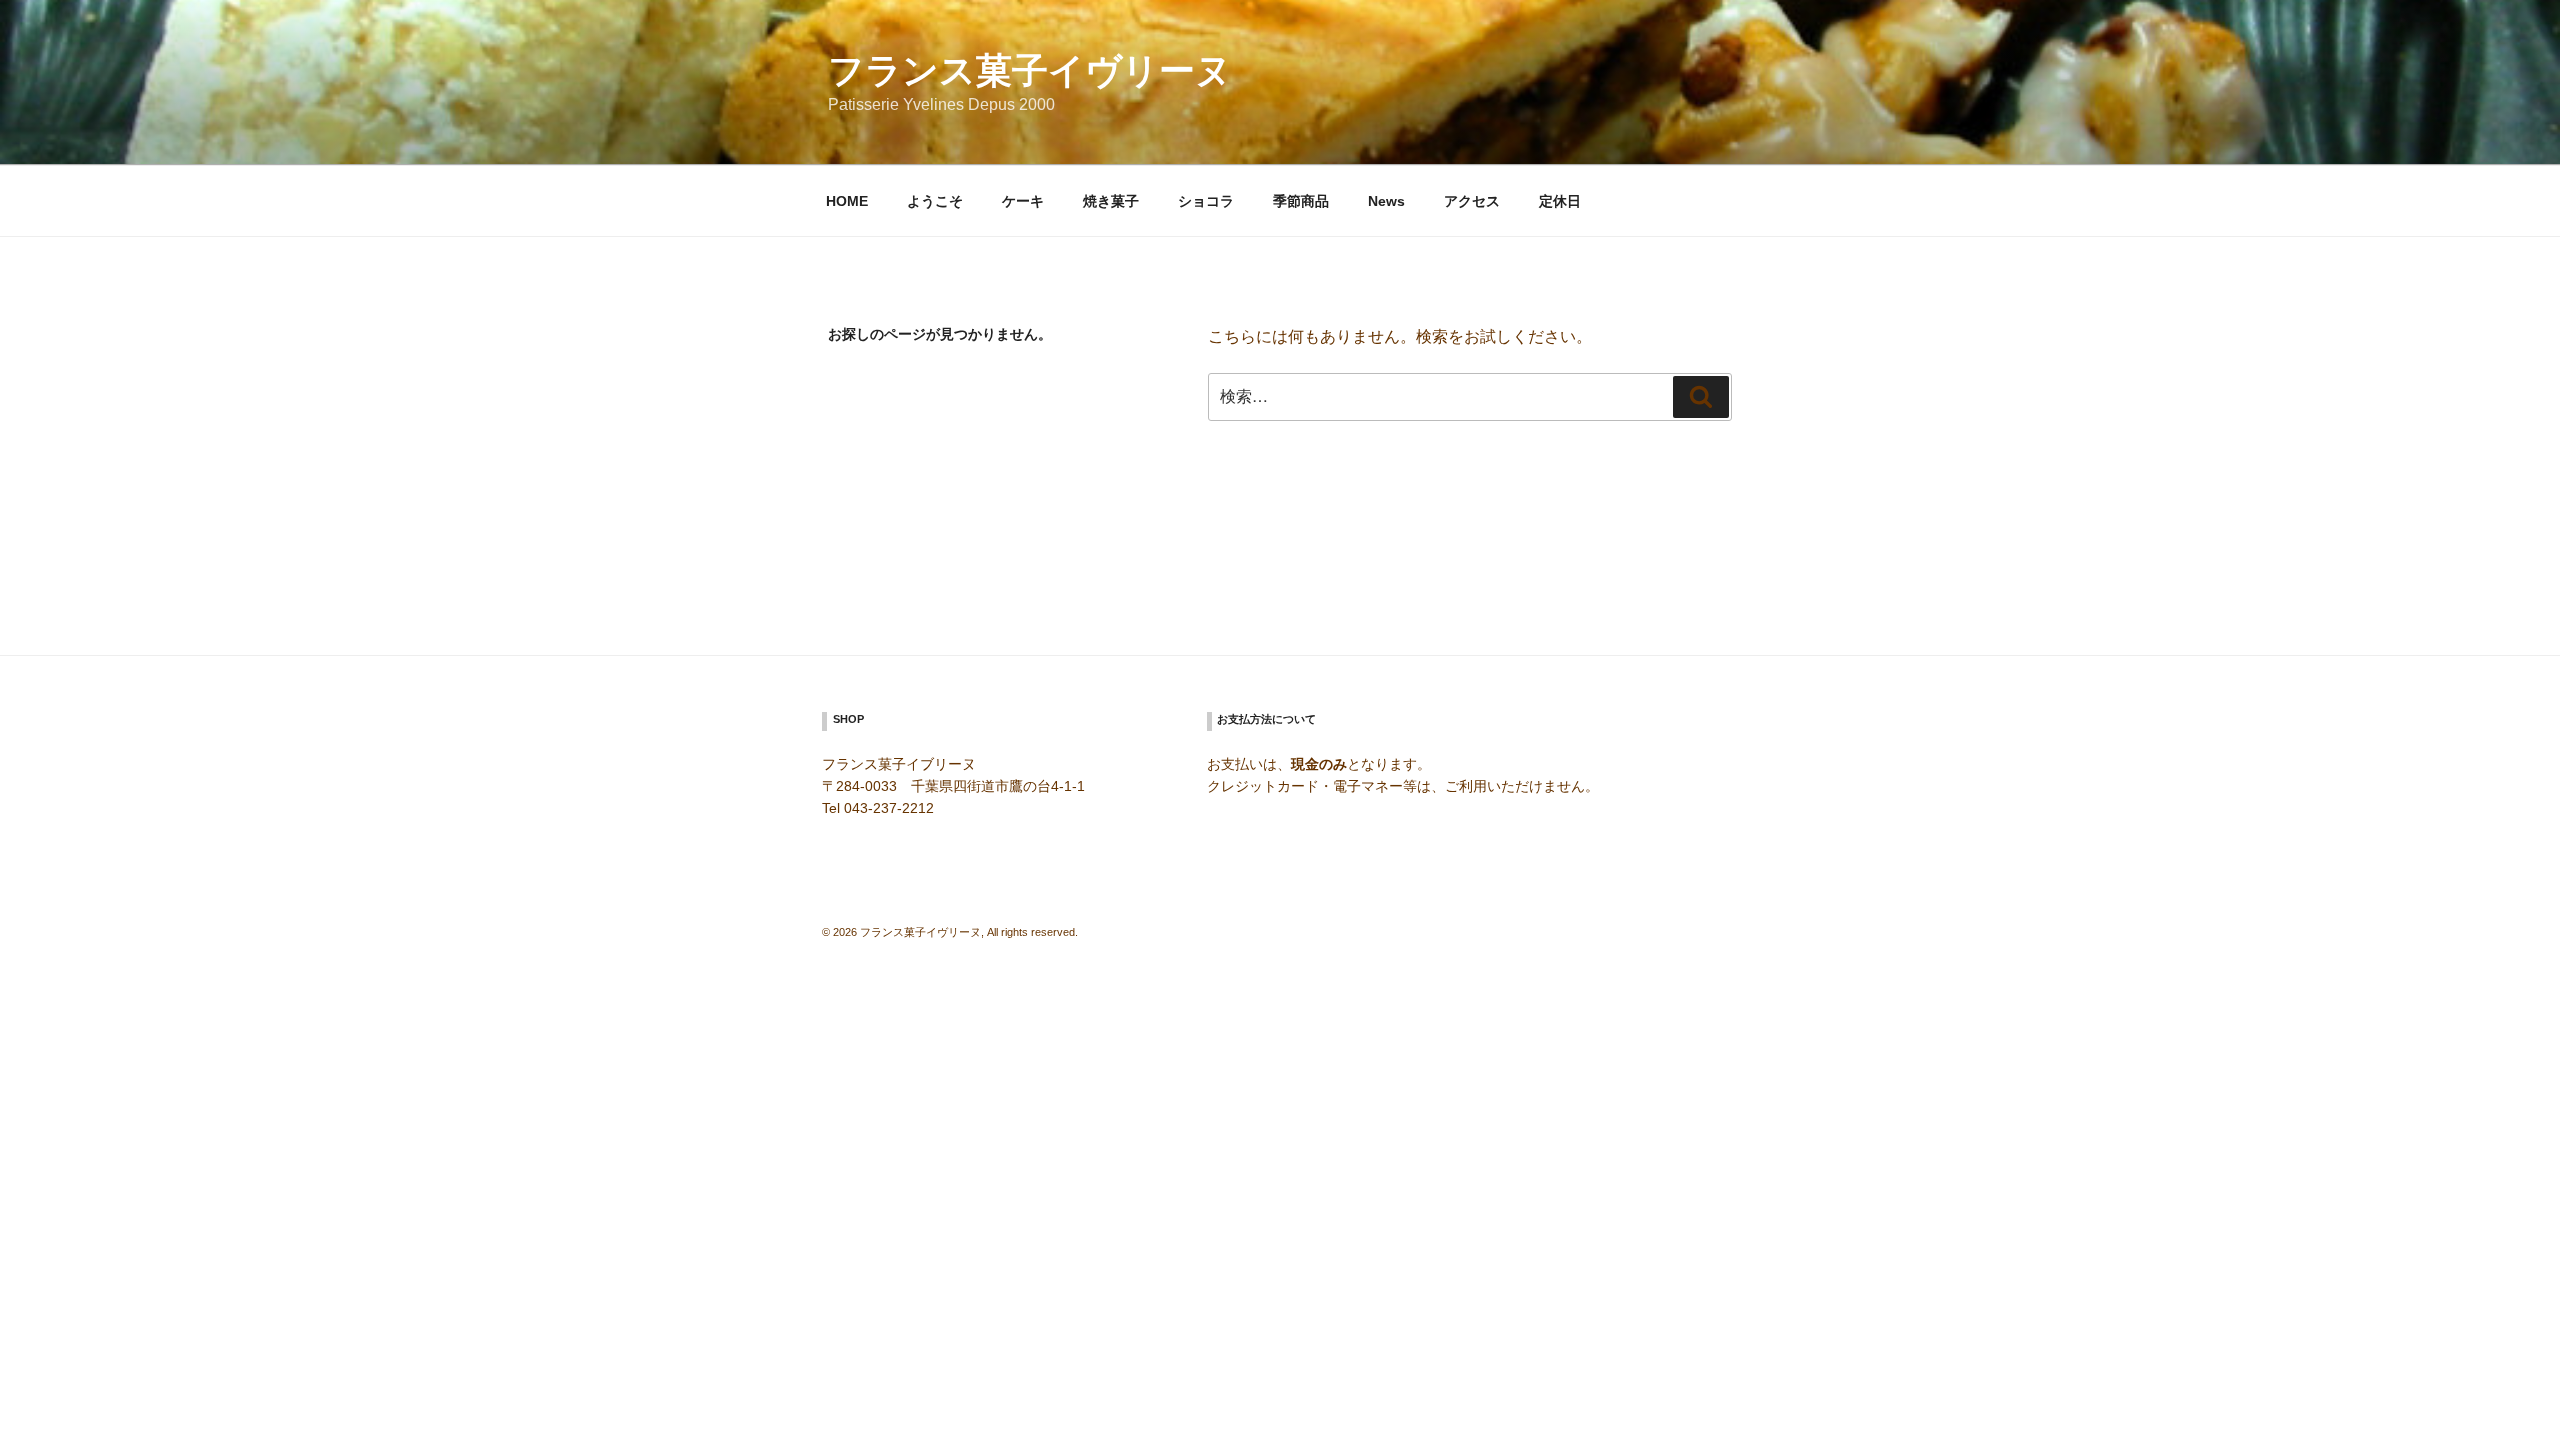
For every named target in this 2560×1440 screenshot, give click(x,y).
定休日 (1560, 201)
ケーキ (1023, 201)
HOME (847, 201)
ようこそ (935, 201)
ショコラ (1206, 201)
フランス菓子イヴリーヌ (1030, 70)
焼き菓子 (1111, 201)
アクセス (1472, 201)
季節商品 (1301, 201)
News (1386, 201)
